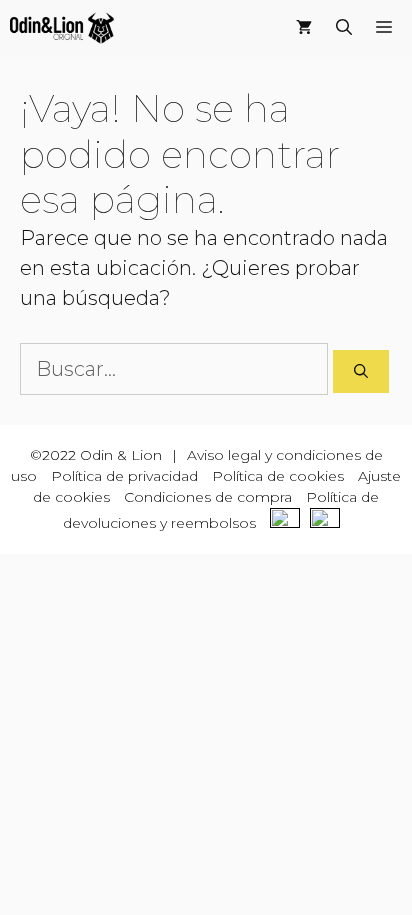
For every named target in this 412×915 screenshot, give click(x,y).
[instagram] (330, 523)
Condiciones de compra (208, 497)
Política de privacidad (124, 476)
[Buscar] (361, 371)
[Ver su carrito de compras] (304, 28)
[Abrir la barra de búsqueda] (344, 28)
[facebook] (290, 523)
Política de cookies (278, 476)
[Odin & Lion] (62, 28)
